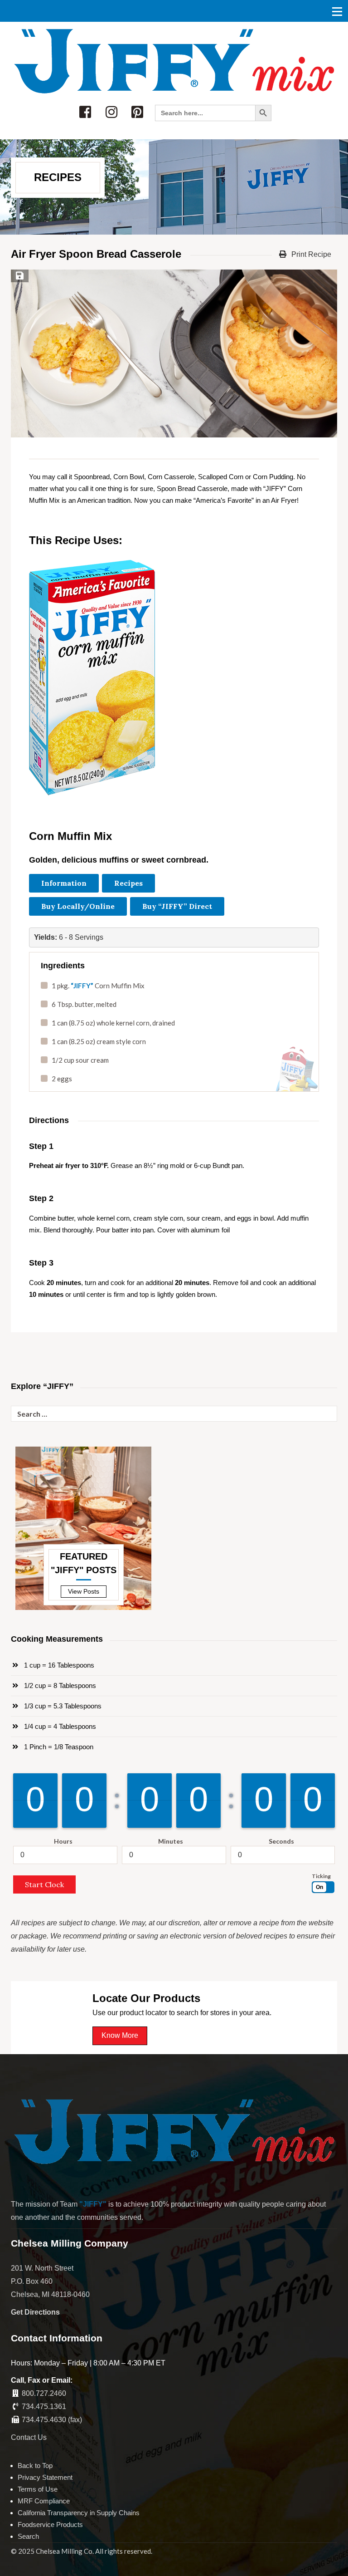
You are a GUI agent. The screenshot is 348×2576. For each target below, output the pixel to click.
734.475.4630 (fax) (52, 2420)
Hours (63, 1841)
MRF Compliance (44, 2501)
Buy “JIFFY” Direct (177, 906)
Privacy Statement (45, 2477)
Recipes (128, 883)
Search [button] (28, 2536)
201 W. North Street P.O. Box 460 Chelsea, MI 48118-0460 (50, 2281)
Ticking (321, 1876)
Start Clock (44, 1884)
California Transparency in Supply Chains (79, 2513)
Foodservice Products (50, 2524)
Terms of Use (38, 2489)
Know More (120, 2035)
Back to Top (35, 2466)
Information (64, 883)
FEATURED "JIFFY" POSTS (84, 1563)
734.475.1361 (44, 2407)
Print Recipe (310, 254)
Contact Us (29, 2437)
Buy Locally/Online (78, 906)
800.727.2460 (44, 2393)
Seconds (281, 1841)
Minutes (171, 1841)
